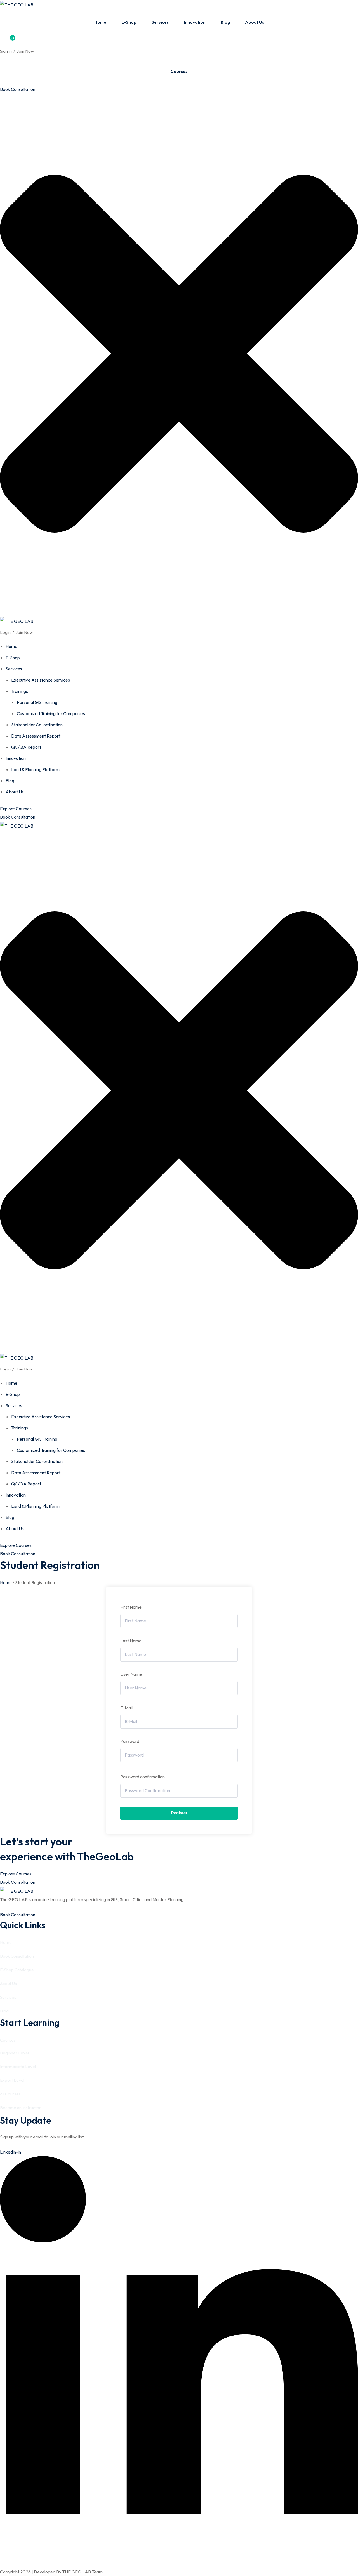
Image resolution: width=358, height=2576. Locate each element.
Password (130, 1741)
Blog (225, 22)
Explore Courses (16, 809)
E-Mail (126, 1708)
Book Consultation (18, 89)
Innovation (195, 22)
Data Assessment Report (36, 736)
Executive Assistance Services (41, 680)
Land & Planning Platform (35, 769)
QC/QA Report (26, 747)
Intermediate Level (18, 2066)
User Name (131, 1674)
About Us (255, 22)
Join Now (25, 51)
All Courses (10, 2094)
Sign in (6, 51)
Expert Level (12, 2080)
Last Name (131, 1641)
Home (100, 22)
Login (5, 632)
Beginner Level (14, 2053)
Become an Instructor (20, 2108)
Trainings (20, 691)
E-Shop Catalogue (17, 1970)
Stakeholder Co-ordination (37, 725)
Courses (179, 71)
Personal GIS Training (37, 702)
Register (179, 1813)
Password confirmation (143, 1777)
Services (160, 22)
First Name (131, 1607)
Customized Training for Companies (51, 713)
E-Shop (129, 22)
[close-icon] (179, 612)
